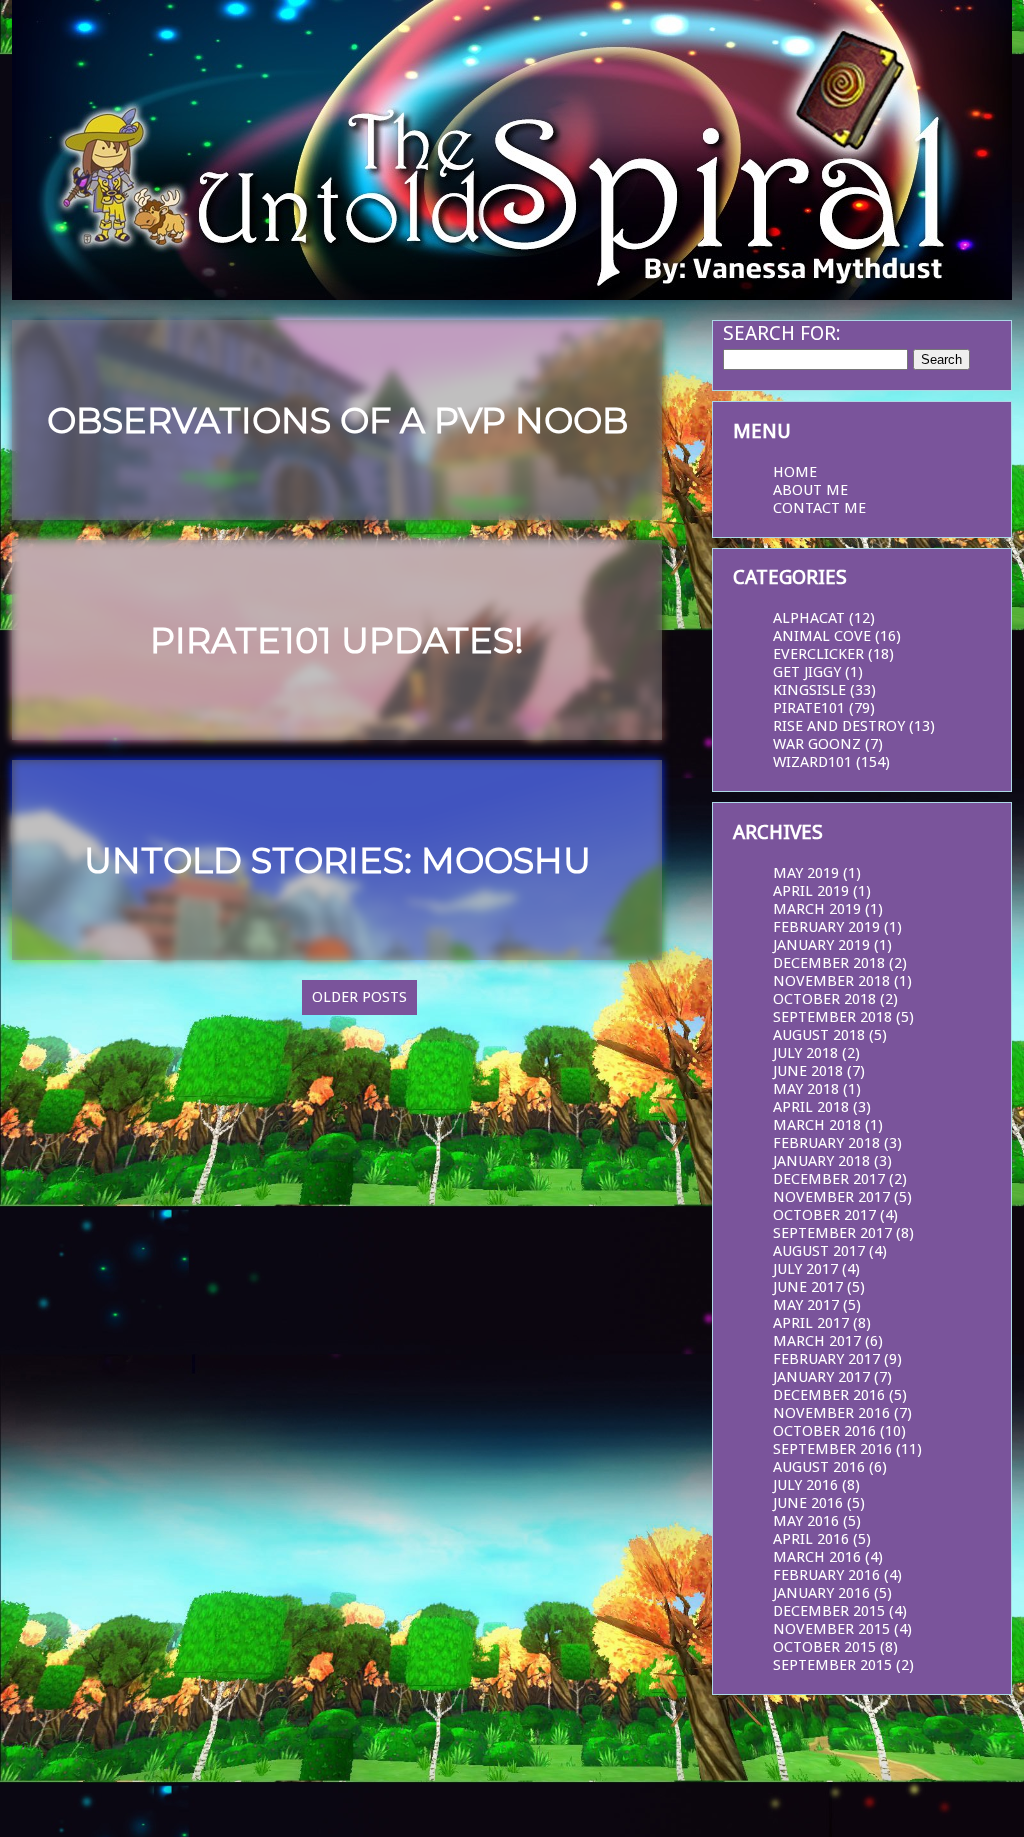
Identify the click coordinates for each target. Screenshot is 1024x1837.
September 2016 (832, 1449)
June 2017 (808, 1287)
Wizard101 (812, 762)
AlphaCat (809, 618)
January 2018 (821, 1161)
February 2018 (826, 1143)
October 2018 (824, 999)
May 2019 (806, 873)
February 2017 (826, 1359)
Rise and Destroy (839, 726)
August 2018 (819, 1035)
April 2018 (811, 1107)
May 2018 (806, 1089)
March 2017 (817, 1341)
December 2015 (829, 1611)
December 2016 (829, 1395)
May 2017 (806, 1305)
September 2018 (832, 1017)
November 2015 (831, 1629)
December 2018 (829, 963)
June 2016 (808, 1503)
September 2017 (832, 1233)
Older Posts (359, 997)
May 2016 (806, 1521)
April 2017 (811, 1323)
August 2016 (819, 1467)
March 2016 (817, 1557)
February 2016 (826, 1575)
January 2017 (821, 1377)
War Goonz (817, 744)
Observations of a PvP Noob (337, 420)
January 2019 (821, 945)
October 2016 (824, 1431)
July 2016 (805, 1485)
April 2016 (811, 1539)
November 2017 (831, 1197)
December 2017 (829, 1179)
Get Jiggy (807, 672)
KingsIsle (809, 690)
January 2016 (821, 1593)
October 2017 (824, 1215)
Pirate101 (809, 708)
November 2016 (831, 1413)
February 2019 (826, 927)
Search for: (782, 333)
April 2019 (811, 891)
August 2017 (819, 1251)
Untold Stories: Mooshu (337, 860)
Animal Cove (822, 636)
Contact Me (819, 508)
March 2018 (817, 1125)
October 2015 (824, 1647)
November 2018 (831, 981)
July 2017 (805, 1269)
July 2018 (805, 1053)
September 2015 (832, 1665)
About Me (810, 490)
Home (795, 472)
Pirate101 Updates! (337, 640)
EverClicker (818, 654)
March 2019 (817, 909)
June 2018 (808, 1071)
